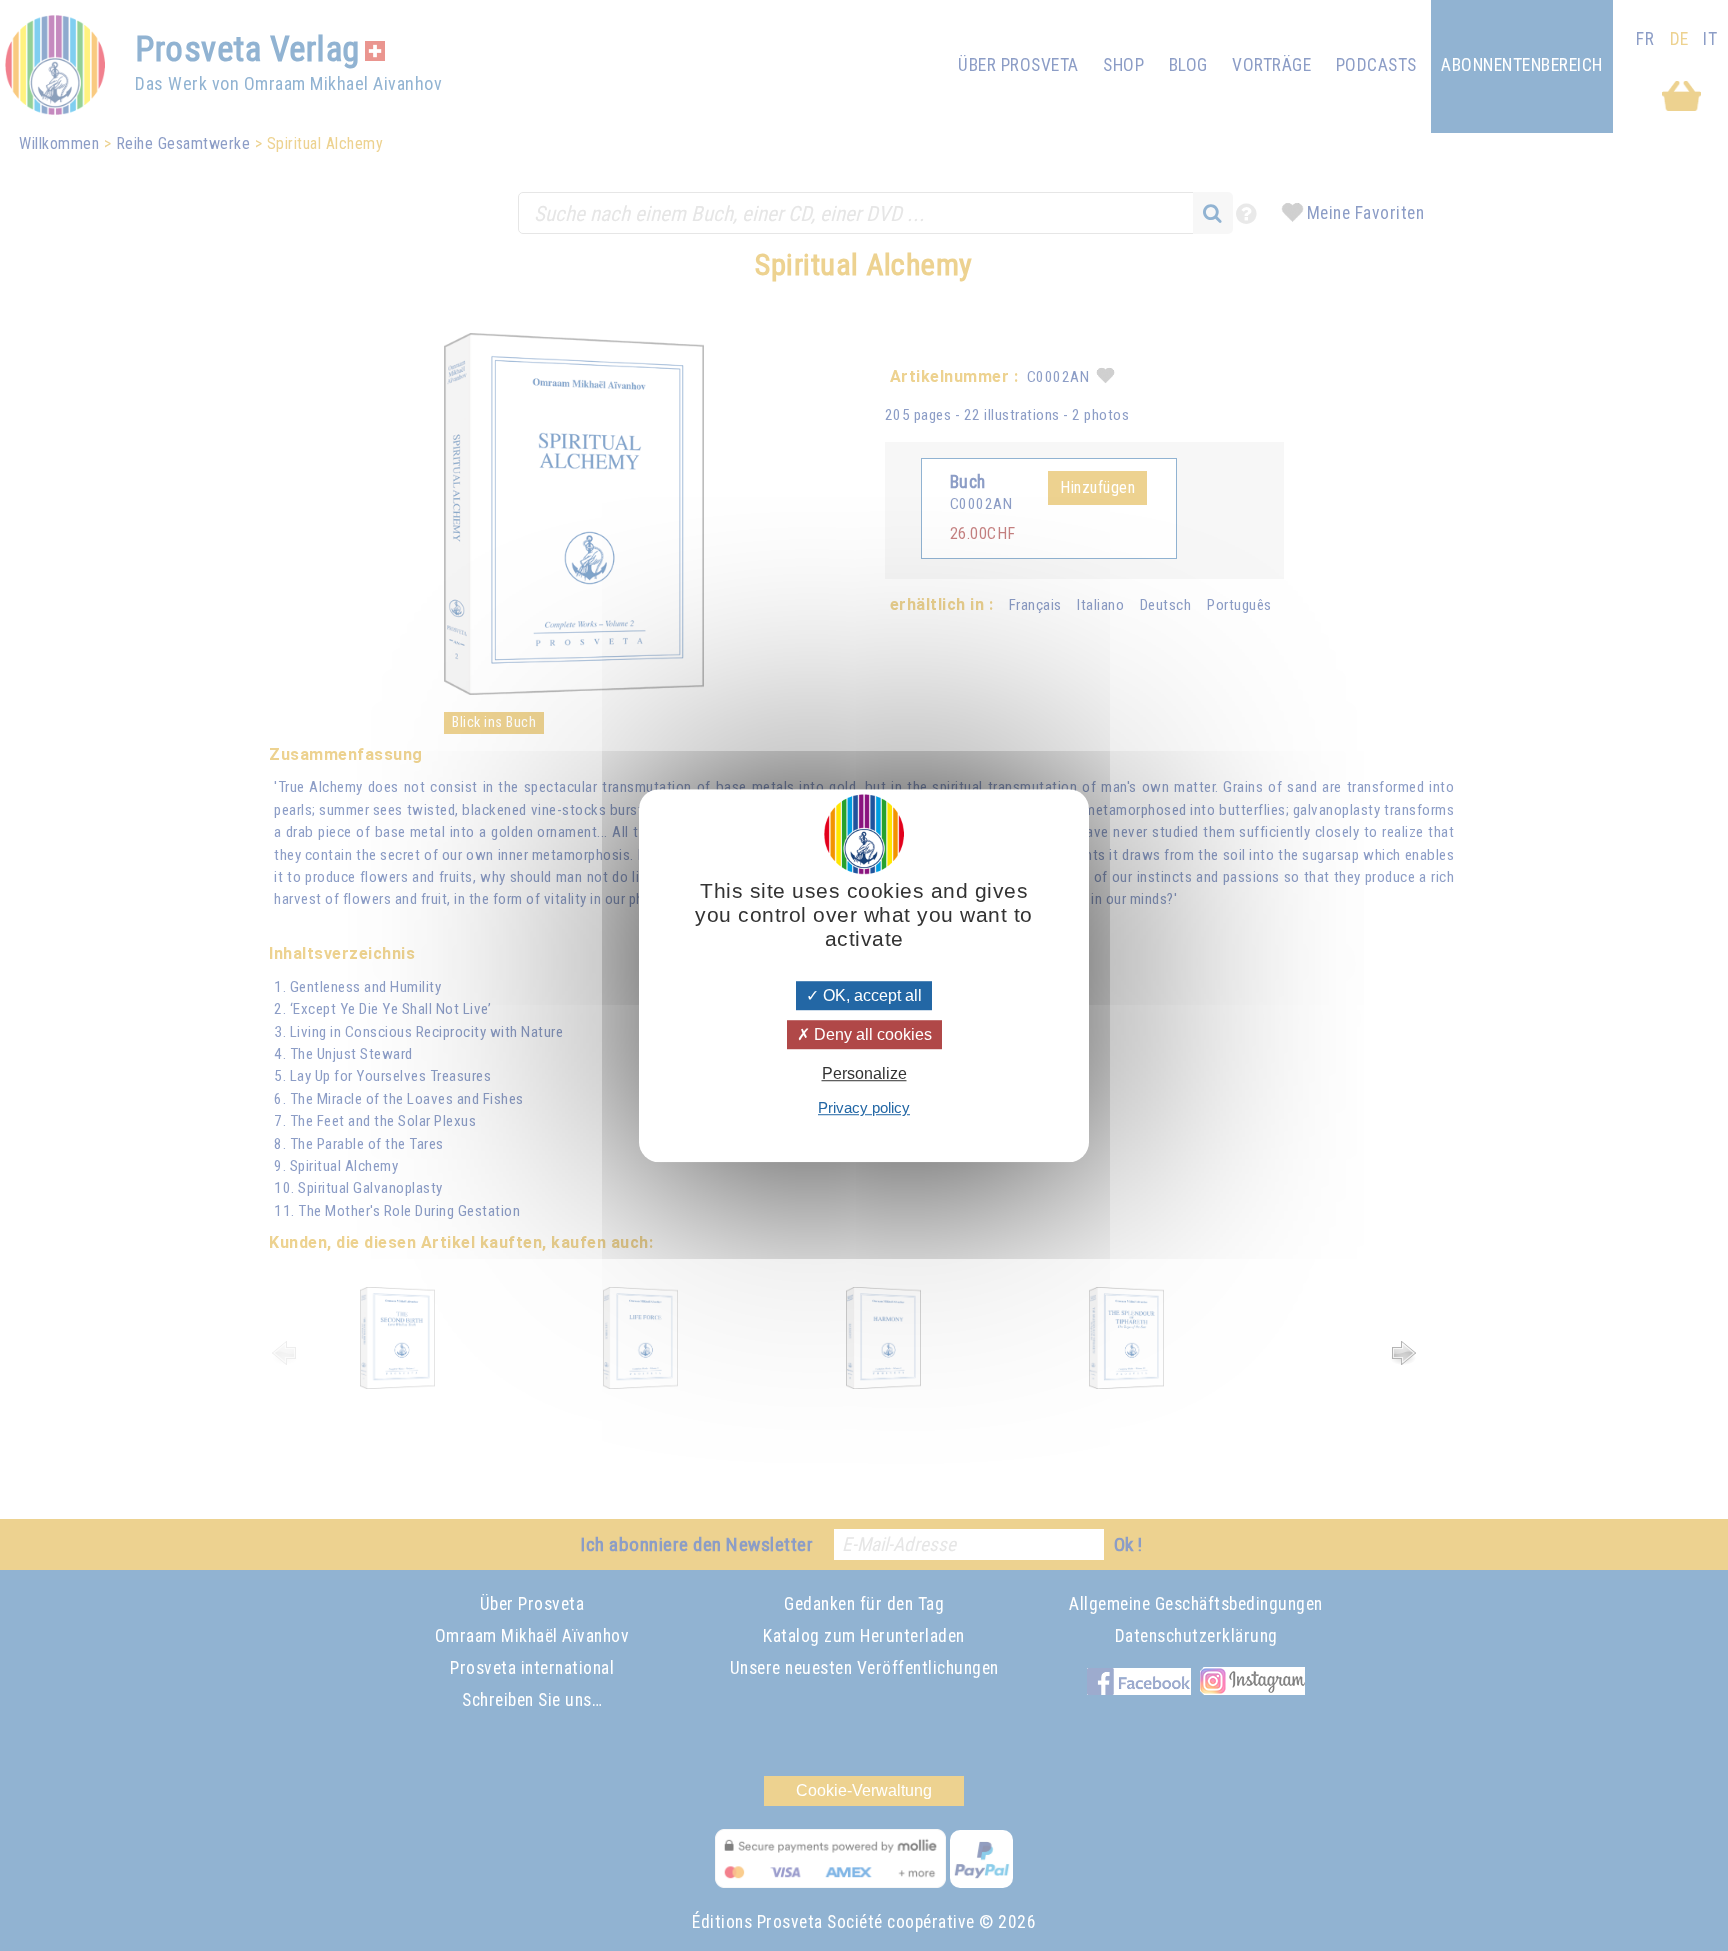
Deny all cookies (871, 1034)
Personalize (864, 1073)
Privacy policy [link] (864, 1107)
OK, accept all (870, 995)
